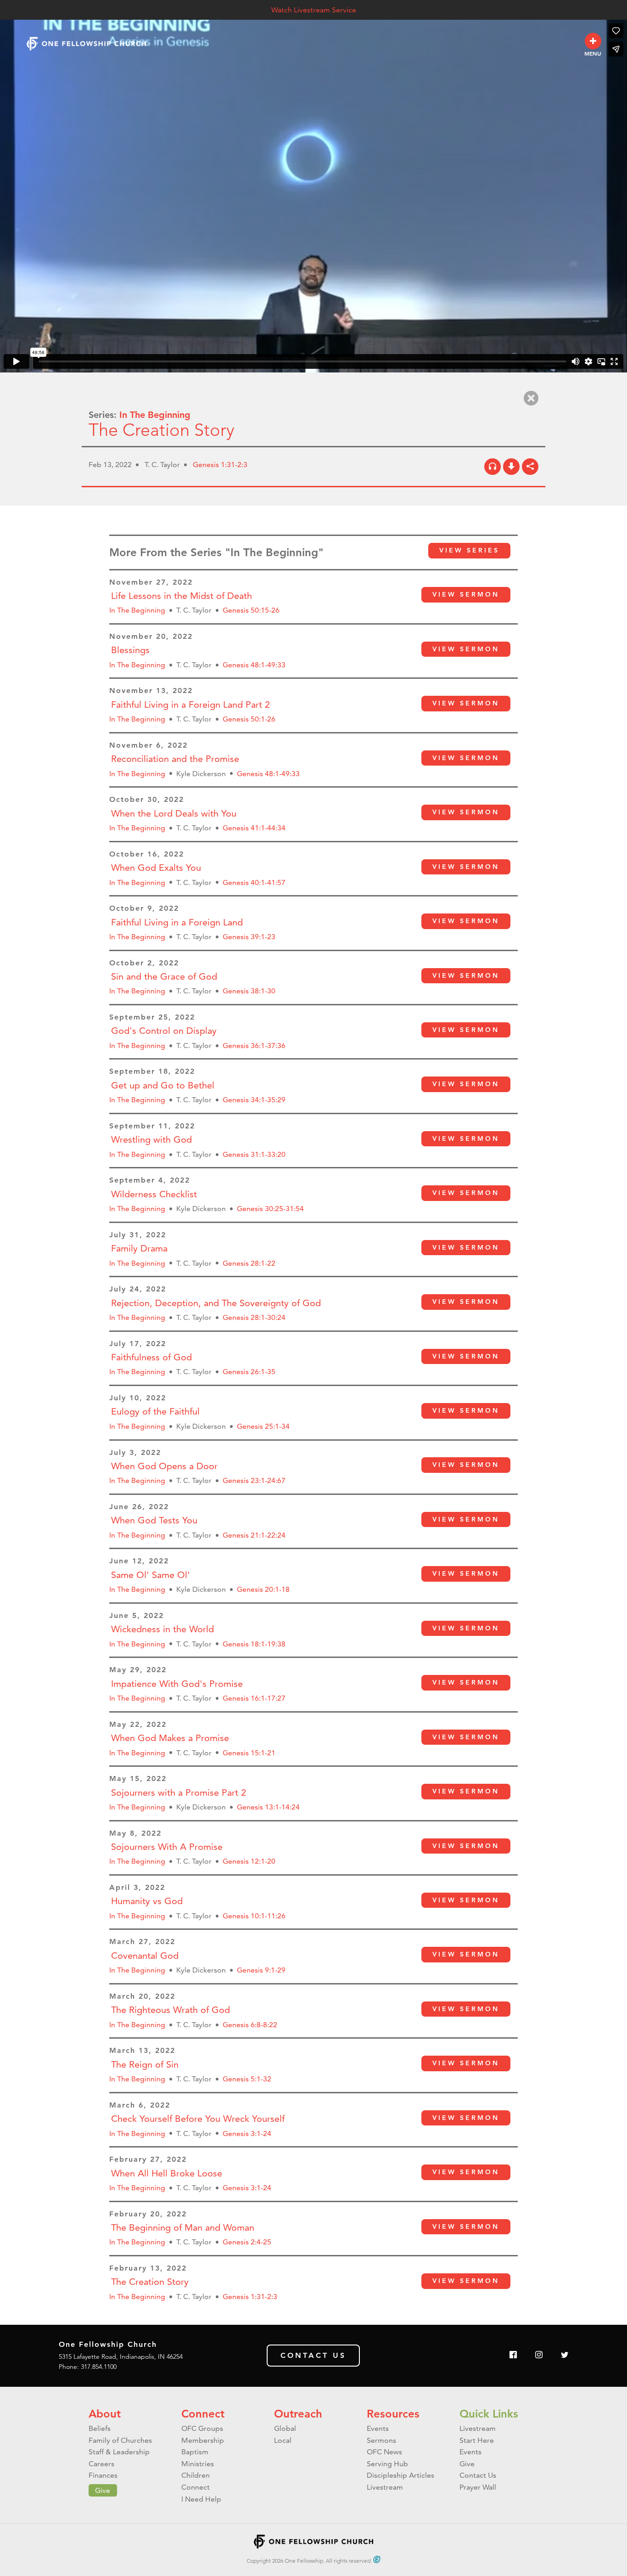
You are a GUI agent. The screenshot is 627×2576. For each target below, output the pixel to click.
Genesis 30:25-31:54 (270, 1209)
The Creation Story (150, 2282)
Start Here (477, 2440)
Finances (103, 2475)
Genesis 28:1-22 (249, 1263)
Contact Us (313, 2355)
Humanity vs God (147, 1901)
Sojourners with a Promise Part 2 (179, 1792)
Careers (101, 2464)
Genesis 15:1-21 (249, 1753)
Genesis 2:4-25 (247, 2242)
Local (283, 2440)
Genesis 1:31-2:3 (220, 465)
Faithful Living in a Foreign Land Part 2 (190, 705)
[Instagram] (539, 2355)
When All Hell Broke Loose (167, 2173)
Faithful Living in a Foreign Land (177, 922)
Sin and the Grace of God (164, 976)
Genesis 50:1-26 (249, 719)
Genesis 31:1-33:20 (254, 1154)
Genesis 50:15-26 (251, 610)
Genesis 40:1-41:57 (254, 882)
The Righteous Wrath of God (171, 2010)
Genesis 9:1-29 (261, 1970)
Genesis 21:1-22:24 (254, 1535)
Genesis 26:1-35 (249, 1372)
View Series (469, 550)
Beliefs (100, 2428)
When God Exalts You (156, 868)
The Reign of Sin (145, 2064)
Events (378, 2428)
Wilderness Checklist (154, 1194)
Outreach (298, 2414)
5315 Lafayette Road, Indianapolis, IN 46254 (121, 2356)
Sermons (381, 2440)
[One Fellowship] (86, 43)
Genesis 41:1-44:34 (254, 828)
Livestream (385, 2487)
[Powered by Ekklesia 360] (377, 2559)
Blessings (130, 650)
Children (196, 2475)
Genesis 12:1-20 (249, 1861)
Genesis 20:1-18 (263, 1589)
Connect (203, 2414)
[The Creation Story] (493, 467)
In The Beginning (155, 415)
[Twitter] (565, 2355)
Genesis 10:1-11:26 (254, 1916)
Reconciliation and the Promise (175, 759)
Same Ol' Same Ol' (151, 1575)
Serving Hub (387, 2464)
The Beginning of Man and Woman (183, 2227)
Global (285, 2428)
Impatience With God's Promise (177, 1684)
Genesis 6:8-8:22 (250, 2025)
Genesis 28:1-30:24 (254, 1317)
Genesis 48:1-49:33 (254, 665)
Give (103, 2490)
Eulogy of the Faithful (155, 1411)
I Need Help (201, 2499)
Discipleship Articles (400, 2475)
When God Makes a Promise (170, 1738)
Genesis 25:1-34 (263, 1426)
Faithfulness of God (151, 1357)
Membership (203, 2440)
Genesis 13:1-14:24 (268, 1807)
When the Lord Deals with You (174, 813)
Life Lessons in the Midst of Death (182, 596)
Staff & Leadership (119, 2452)
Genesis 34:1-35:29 (254, 1100)
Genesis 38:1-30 (249, 991)
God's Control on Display (164, 1031)
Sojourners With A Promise (167, 1847)
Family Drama (139, 1248)
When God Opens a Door (164, 1466)
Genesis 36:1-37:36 (254, 1046)
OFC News (384, 2452)
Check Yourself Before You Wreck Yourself (198, 2119)
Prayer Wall (478, 2487)
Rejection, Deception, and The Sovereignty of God (216, 1303)
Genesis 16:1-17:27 (254, 1698)
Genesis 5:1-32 (247, 2079)
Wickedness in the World (162, 1629)
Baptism (195, 2452)
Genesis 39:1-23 (249, 937)
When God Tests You (154, 1520)
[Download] (511, 467)
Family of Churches (120, 2440)
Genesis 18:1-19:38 (254, 1644)
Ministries (198, 2464)
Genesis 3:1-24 (247, 2134)
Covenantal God (145, 1956)
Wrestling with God (151, 1139)
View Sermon (466, 594)
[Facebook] (513, 2355)
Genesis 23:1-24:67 (254, 1480)
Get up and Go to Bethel (163, 1085)
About (105, 2414)
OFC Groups (202, 2428)
